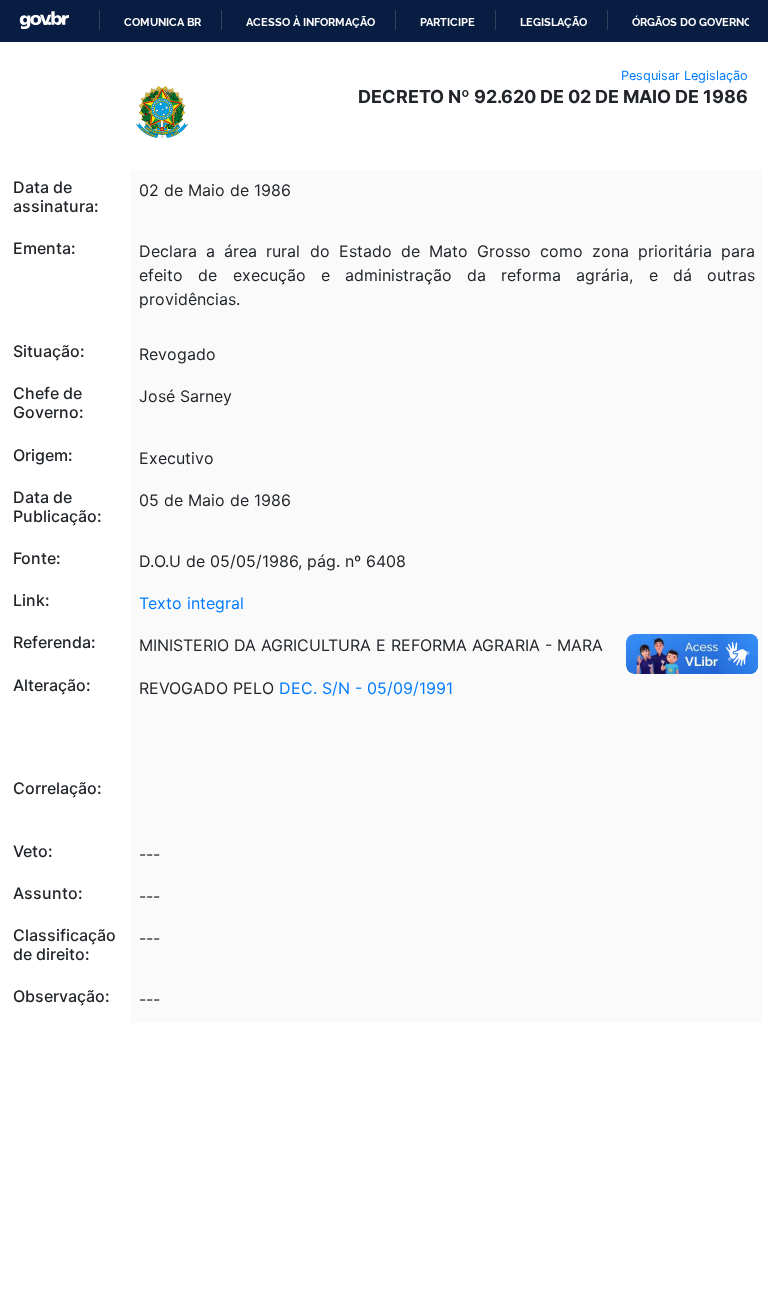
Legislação (553, 22)
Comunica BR (162, 22)
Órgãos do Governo (692, 22)
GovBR (44, 20)
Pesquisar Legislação (684, 75)
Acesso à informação (310, 22)
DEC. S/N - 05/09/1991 (366, 688)
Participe (447, 22)
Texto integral (191, 603)
